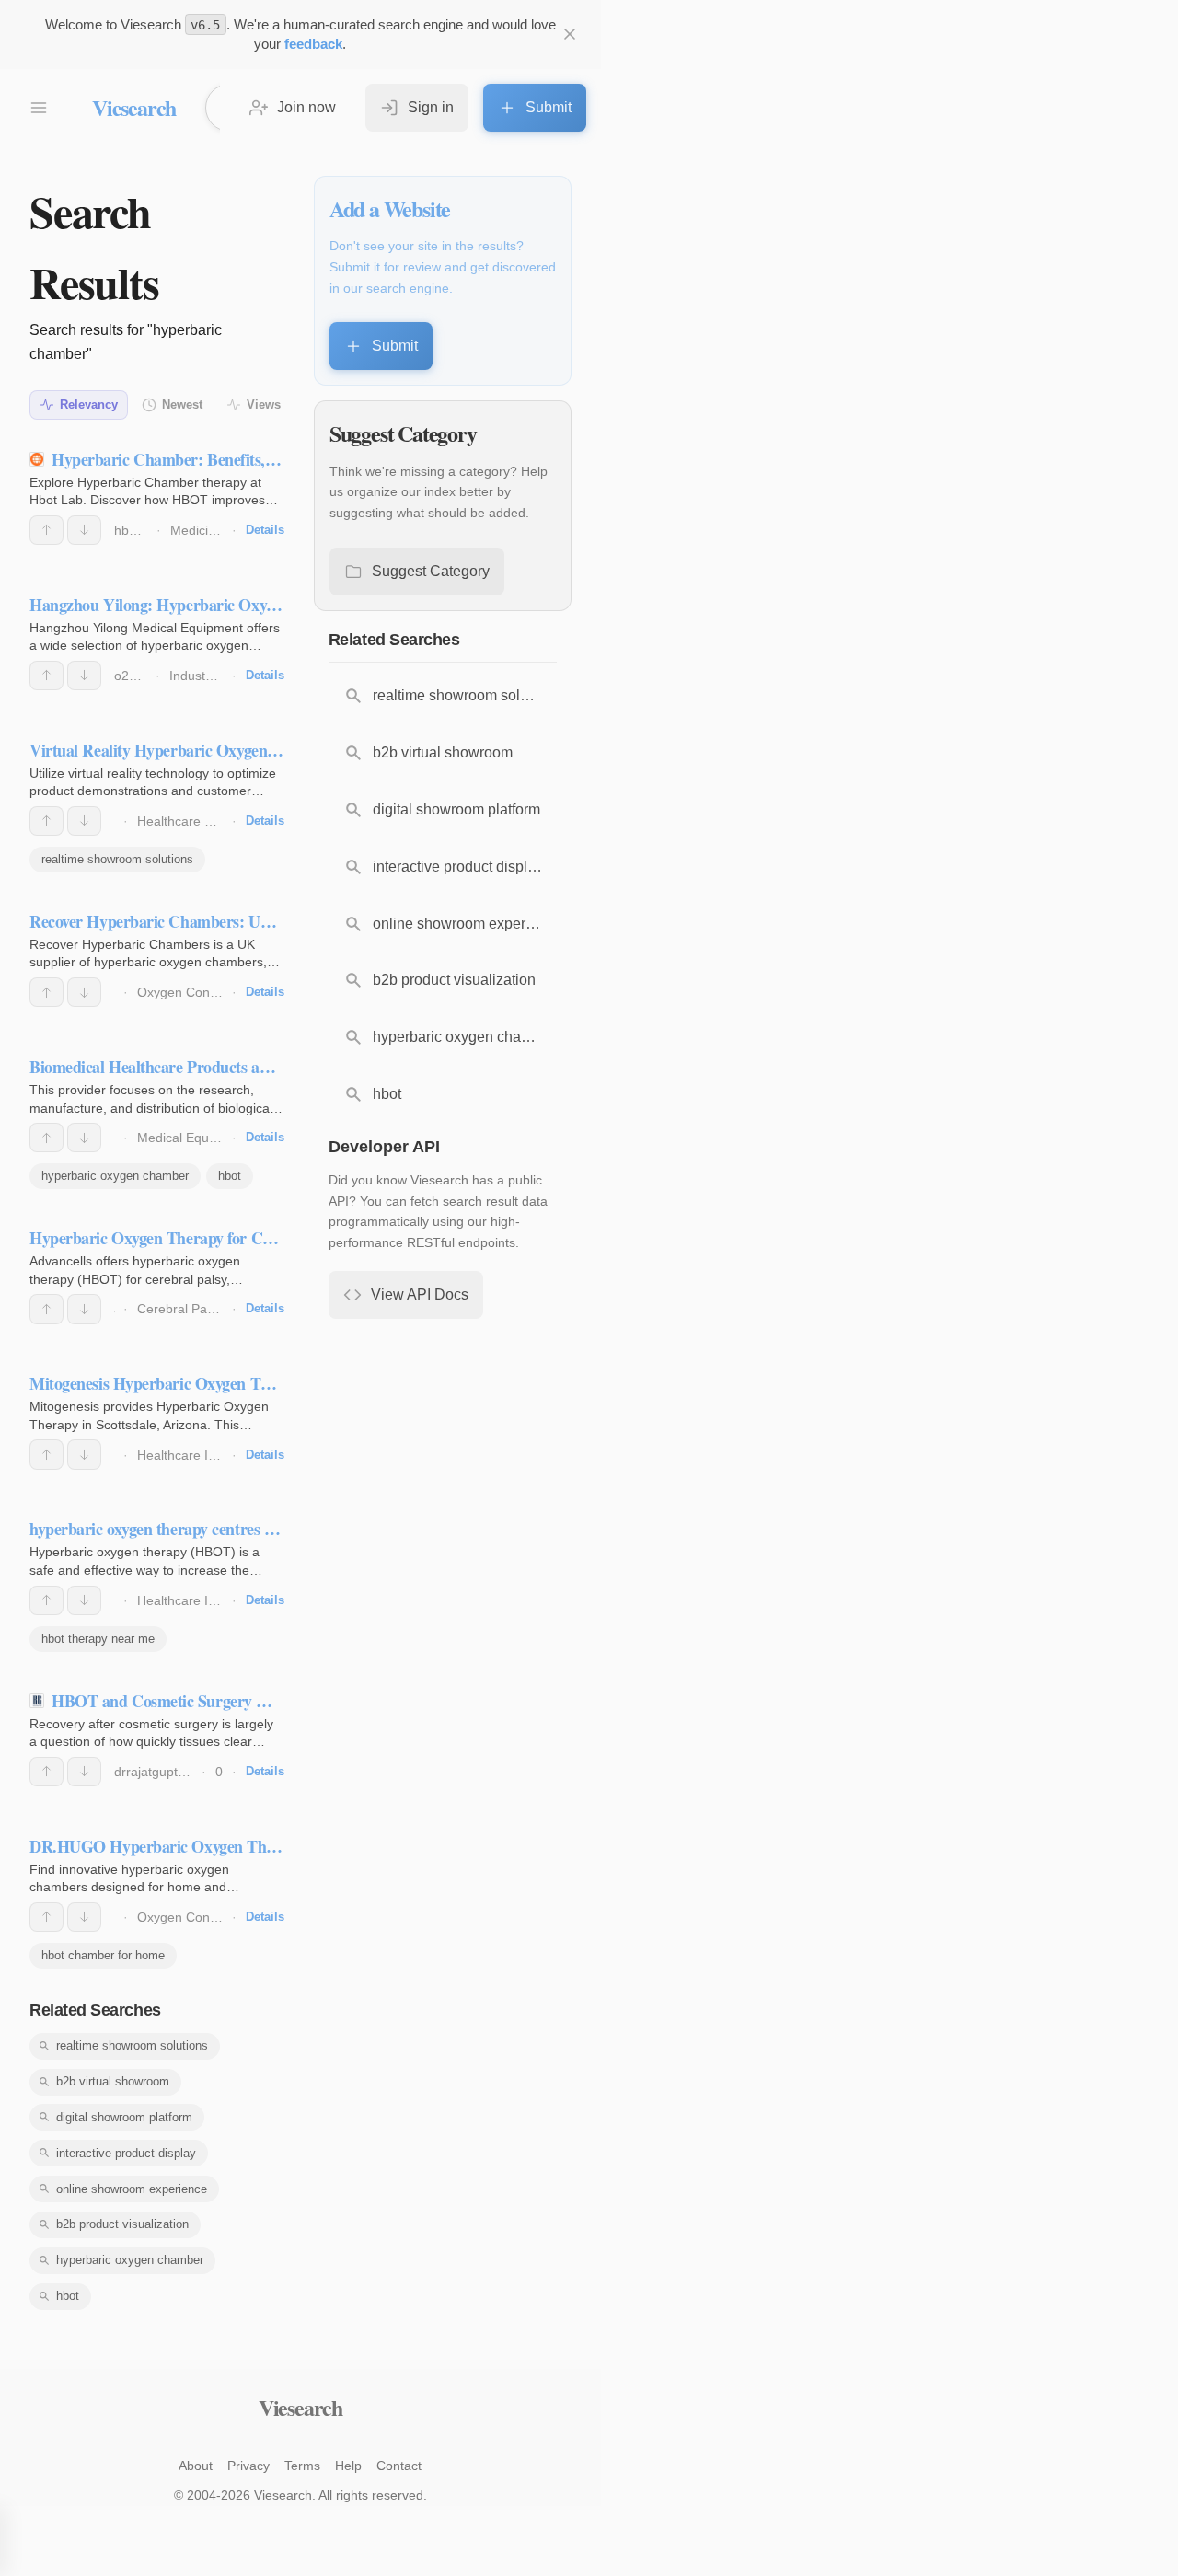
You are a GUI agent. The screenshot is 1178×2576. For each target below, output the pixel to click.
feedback (313, 44)
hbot (230, 1176)
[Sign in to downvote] (84, 530)
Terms (302, 2466)
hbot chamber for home (103, 1955)
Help (348, 2466)
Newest (182, 404)
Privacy (248, 2466)
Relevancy (89, 404)
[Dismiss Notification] (570, 34)
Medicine (196, 530)
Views (264, 404)
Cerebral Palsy (180, 1309)
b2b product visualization (122, 2224)
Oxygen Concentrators (203, 992)
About (196, 2466)
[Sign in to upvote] (46, 530)
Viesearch (134, 107)
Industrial (196, 676)
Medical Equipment (193, 1138)
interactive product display (126, 2153)
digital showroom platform (124, 2117)
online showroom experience (132, 2189)
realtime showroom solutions (117, 859)
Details (265, 530)
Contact (399, 2466)
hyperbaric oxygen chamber (115, 1176)
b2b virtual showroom (113, 2081)
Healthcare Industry (194, 1455)
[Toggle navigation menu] (39, 108)
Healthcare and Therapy (208, 821)
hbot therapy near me (98, 1639)
